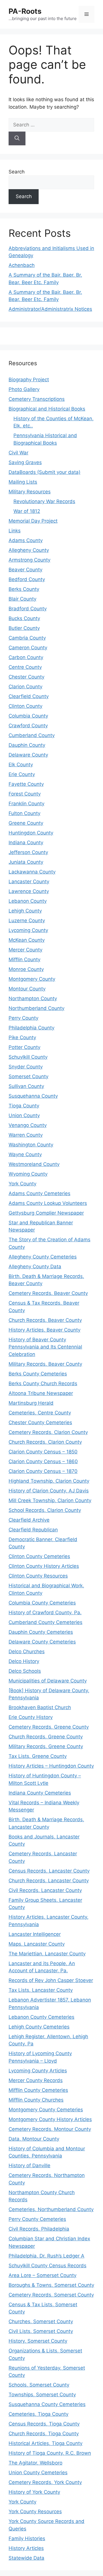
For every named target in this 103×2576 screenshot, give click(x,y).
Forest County (25, 794)
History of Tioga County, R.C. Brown (50, 2453)
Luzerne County (27, 920)
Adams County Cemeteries (39, 1193)
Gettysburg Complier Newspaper (46, 1213)
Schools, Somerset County (39, 2385)
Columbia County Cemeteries (42, 1603)
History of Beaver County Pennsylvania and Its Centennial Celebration (45, 1347)
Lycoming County (28, 930)
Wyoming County (28, 1174)
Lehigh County (25, 911)
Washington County (31, 1145)
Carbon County (26, 657)
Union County (24, 1115)
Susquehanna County (33, 1096)
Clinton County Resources (38, 1576)
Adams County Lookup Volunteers (48, 1203)
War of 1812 (27, 511)
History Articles (26, 2548)
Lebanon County (28, 901)
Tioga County (24, 1106)
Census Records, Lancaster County (49, 1871)
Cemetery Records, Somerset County (51, 2295)
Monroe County (26, 969)
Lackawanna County (32, 872)
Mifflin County (24, 959)
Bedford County (27, 579)
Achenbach (22, 265)
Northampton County (33, 998)
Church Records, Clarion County (45, 1442)
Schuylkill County (28, 1057)
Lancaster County (29, 882)
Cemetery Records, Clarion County (48, 1432)
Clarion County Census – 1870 (43, 1471)
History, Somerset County (38, 2341)
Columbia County (28, 716)
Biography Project (29, 380)
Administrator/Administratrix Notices (50, 309)
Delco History (24, 1661)
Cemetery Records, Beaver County (48, 1293)
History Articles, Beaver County (44, 1330)
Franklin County (26, 804)
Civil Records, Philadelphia (39, 2229)
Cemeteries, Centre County (40, 1413)
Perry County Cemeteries (37, 2219)
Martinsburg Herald (31, 1403)
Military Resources (30, 492)
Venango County (28, 1125)
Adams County (26, 540)
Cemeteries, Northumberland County (51, 2209)
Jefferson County (28, 852)
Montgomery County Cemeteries (46, 2110)
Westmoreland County (34, 1164)
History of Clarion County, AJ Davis (49, 1491)
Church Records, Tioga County (44, 2434)
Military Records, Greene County (46, 1746)
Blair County (22, 599)
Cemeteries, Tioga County (38, 2414)
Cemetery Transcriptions (37, 399)
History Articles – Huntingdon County (51, 1766)
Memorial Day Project (33, 521)
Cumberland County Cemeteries (45, 1622)
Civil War (18, 453)
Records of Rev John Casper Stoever (51, 1980)
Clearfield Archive (29, 1520)
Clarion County (25, 687)
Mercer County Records (36, 2080)
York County (22, 1184)
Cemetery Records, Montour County (50, 2129)
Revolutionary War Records (44, 501)
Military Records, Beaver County (45, 1364)
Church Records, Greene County (46, 1737)
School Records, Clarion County (45, 1510)
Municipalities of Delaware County (48, 1681)
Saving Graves (25, 462)
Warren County (26, 1135)
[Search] (17, 138)
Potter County (24, 1047)
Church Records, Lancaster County (49, 1881)
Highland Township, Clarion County (49, 1481)
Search (17, 172)
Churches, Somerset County (41, 2321)
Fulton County (24, 813)
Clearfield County (29, 696)
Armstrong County (29, 560)
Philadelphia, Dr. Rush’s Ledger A (46, 2256)
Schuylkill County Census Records (47, 2266)
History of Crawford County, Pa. (45, 1613)
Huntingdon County (31, 833)
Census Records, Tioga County (44, 2424)
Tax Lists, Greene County (38, 1756)
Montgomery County (32, 979)
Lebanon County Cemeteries (41, 2017)
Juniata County (26, 862)
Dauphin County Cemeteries (41, 1632)
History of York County (34, 2492)
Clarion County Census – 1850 (43, 1452)
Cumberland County (32, 735)
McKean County (27, 940)
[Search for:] (51, 125)
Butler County (24, 628)
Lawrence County (29, 891)
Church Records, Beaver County (45, 1320)
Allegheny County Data (35, 1266)
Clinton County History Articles (44, 1566)
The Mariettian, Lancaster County (47, 1954)
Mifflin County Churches (36, 2100)
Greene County (26, 823)
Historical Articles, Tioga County (45, 2443)
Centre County (25, 667)
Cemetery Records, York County (45, 2482)
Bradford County (28, 609)
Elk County (21, 765)
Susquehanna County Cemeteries (47, 2404)
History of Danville (29, 2165)
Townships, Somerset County (42, 2395)
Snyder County (26, 1067)
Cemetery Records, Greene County (49, 1727)
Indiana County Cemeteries (40, 1793)
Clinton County (25, 706)
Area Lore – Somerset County (42, 2275)
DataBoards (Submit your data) (44, 472)
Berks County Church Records (43, 1383)
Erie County (22, 774)
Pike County (22, 1037)
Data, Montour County (34, 2139)
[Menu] (87, 14)
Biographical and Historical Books (47, 409)
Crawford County (28, 726)
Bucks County (24, 618)
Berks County (24, 589)
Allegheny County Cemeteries (43, 1257)
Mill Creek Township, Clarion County (50, 1500)
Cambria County (27, 638)
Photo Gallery (24, 389)
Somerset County (28, 1076)
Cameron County (28, 648)
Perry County (23, 1018)
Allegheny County (29, 550)
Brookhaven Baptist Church (40, 1707)
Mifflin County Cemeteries (38, 2090)
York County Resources (35, 2511)
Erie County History (31, 1717)
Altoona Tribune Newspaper (41, 1393)
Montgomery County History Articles (50, 2119)
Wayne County (25, 1154)
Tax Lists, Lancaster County (41, 1990)
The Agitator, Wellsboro (35, 2463)
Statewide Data (26, 2558)
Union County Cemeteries (38, 2473)
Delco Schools (25, 1671)
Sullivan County (26, 1086)
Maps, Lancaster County (37, 1944)
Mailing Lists (23, 482)
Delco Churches (27, 1651)
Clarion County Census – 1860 (43, 1461)
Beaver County (25, 570)
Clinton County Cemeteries (39, 1556)
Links (15, 531)
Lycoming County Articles (38, 2071)
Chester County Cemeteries (40, 1422)
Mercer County (25, 950)
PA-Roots (25, 11)
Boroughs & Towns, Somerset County (51, 2285)
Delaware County (28, 755)
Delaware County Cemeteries (42, 1642)
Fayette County (26, 784)
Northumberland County (36, 1008)
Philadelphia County (31, 1028)
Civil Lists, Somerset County (41, 2331)
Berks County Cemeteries (38, 1374)
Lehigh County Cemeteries (39, 2027)
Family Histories (27, 2538)
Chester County (26, 677)
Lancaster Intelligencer (35, 1934)
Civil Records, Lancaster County (45, 1890)
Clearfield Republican (33, 1530)
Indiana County (26, 843)
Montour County (27, 989)
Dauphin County (27, 745)
